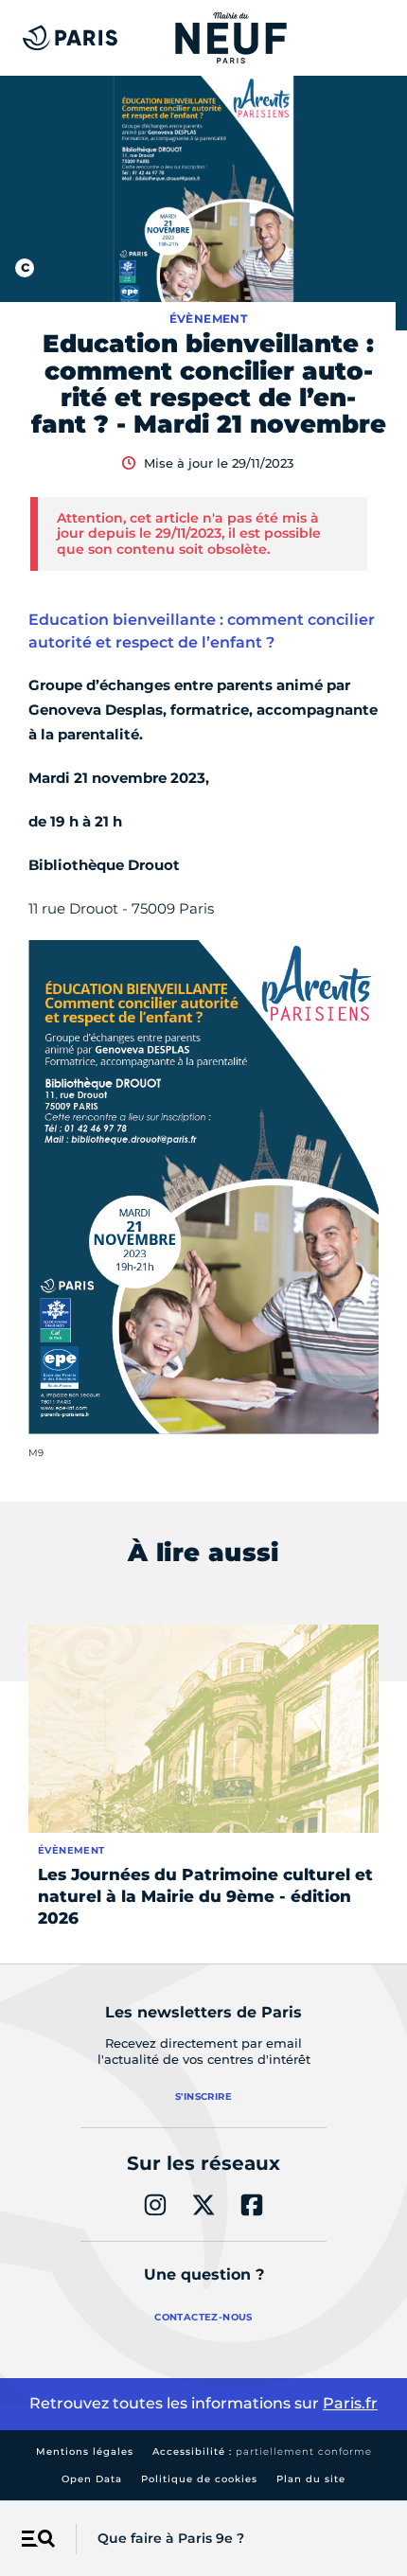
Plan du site (311, 2479)
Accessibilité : (262, 2452)
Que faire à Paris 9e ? (171, 2538)
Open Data (92, 2479)
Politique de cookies (199, 2479)
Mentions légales (85, 2452)
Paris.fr (350, 2403)
